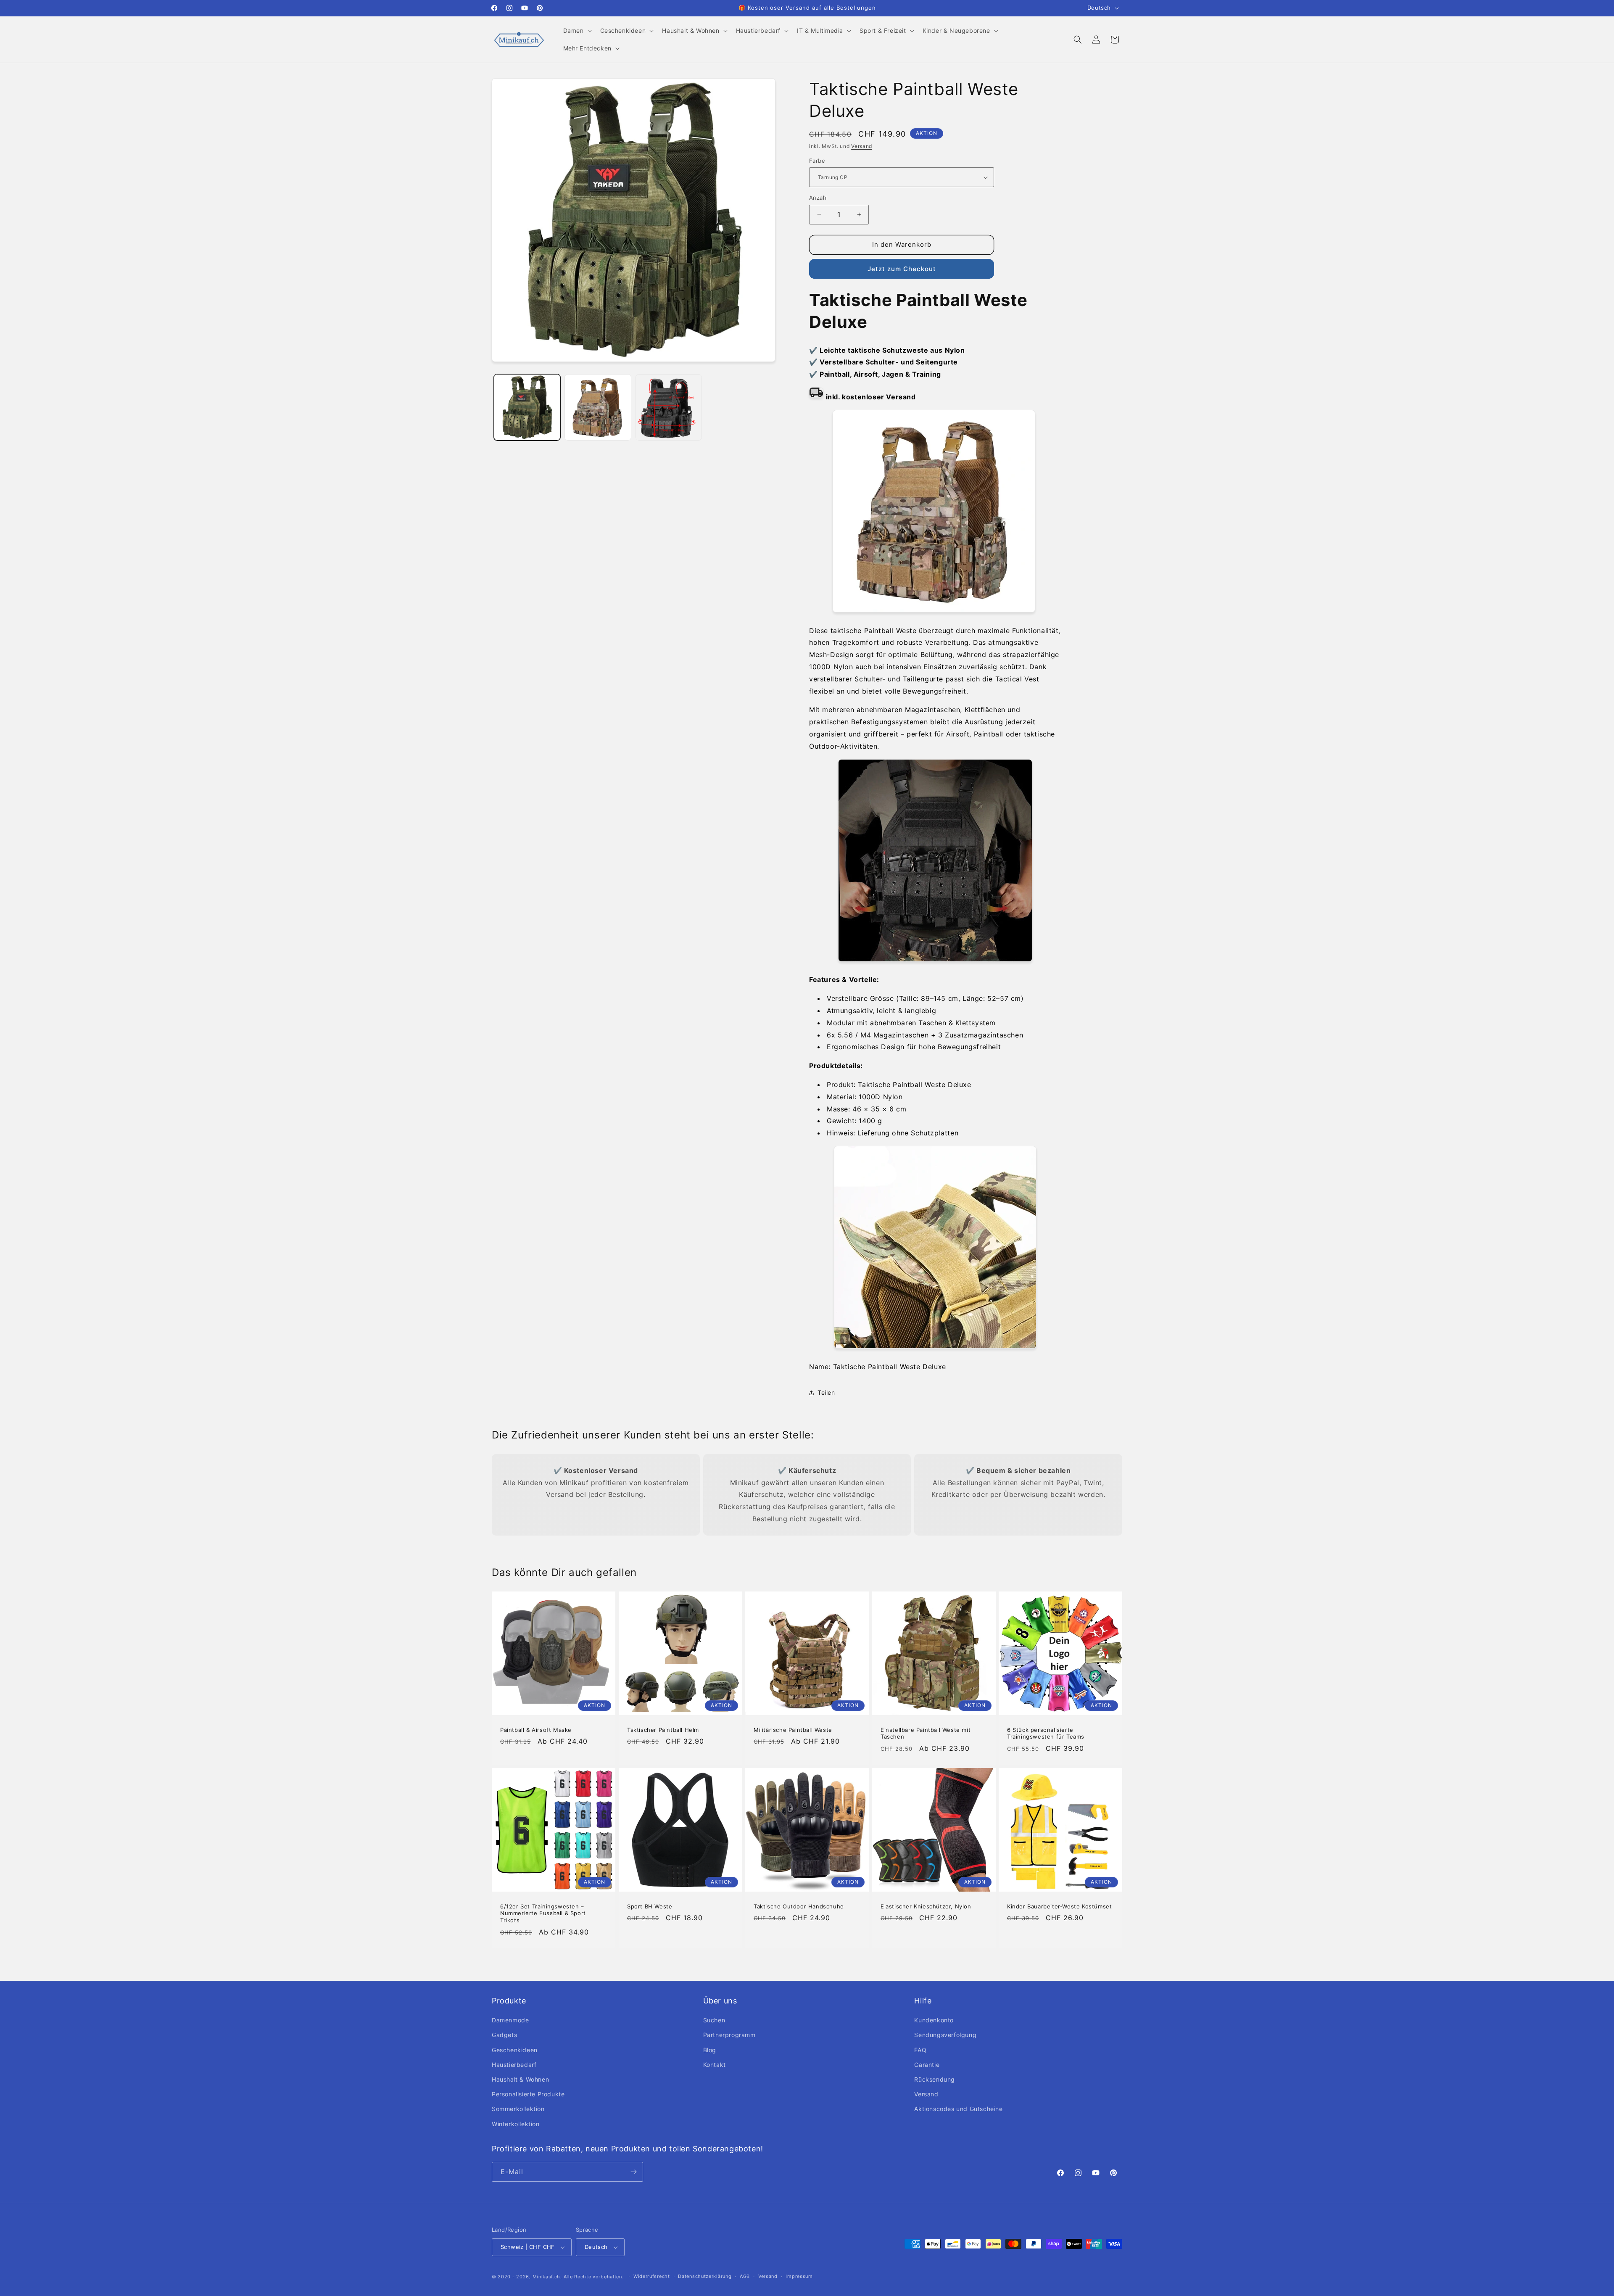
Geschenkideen (515, 2050)
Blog (710, 2050)
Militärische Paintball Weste (793, 1730)
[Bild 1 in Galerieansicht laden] (527, 407)
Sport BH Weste (650, 1906)
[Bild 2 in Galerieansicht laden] (598, 407)
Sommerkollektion (518, 2109)
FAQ (920, 2050)
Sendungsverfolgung (945, 2035)
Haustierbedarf (514, 2065)
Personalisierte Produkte (528, 2094)
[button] (577, 31)
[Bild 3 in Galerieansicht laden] (669, 407)
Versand (862, 146)
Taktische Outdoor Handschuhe (799, 1906)
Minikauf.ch (547, 2277)
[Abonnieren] (633, 2172)
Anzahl (818, 198)
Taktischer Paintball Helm (663, 1730)
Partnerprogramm (729, 2035)
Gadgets (504, 2035)
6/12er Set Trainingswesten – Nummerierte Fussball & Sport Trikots (543, 1913)
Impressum (799, 2276)
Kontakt (715, 2065)
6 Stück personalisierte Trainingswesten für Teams (1046, 1733)
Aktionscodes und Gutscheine (958, 2109)
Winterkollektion (516, 2124)
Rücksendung (935, 2079)
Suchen (714, 2020)
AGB (745, 2276)
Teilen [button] (826, 1392)
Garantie (927, 2065)
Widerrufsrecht (652, 2276)
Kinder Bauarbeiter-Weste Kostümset (1059, 1906)
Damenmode (510, 2020)
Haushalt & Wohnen (520, 2079)
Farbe (817, 161)
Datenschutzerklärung (705, 2276)
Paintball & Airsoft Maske (536, 1730)
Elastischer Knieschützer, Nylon (926, 1906)
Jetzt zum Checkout (902, 269)
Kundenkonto (934, 2020)
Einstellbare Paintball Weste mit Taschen (926, 1733)
